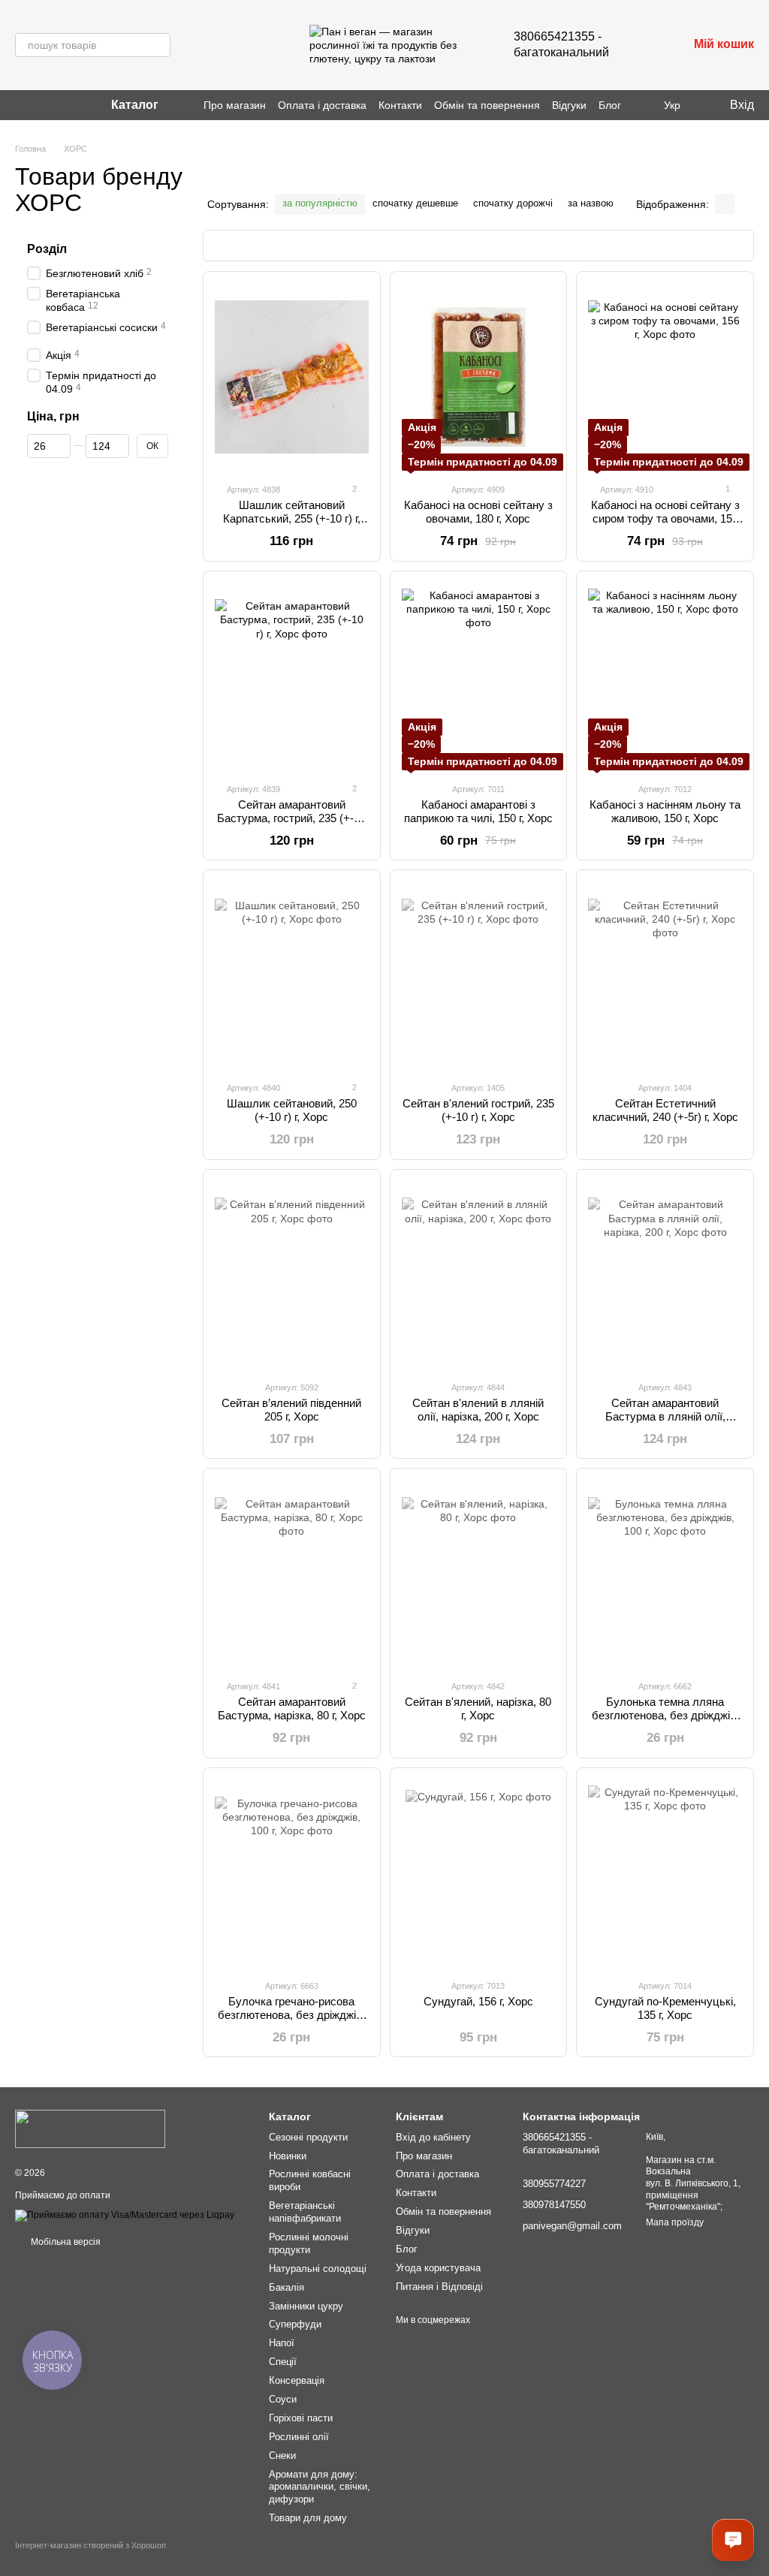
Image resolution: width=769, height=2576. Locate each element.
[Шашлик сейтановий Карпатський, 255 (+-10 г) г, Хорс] (292, 377)
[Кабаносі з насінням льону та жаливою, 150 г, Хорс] (665, 676)
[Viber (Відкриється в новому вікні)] (39, 105)
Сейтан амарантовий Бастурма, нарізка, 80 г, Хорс (292, 1708)
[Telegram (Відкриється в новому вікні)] (57, 105)
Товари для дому (308, 2518)
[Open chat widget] (733, 2540)
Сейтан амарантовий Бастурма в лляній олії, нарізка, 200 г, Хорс (665, 1416)
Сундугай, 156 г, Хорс (478, 2001)
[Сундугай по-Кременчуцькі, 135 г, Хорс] (665, 1873)
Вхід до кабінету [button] (433, 2137)
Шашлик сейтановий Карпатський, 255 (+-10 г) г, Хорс (292, 518)
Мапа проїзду (675, 2222)
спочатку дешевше (415, 203)
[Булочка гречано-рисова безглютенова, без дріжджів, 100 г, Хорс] (292, 1873)
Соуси (283, 2399)
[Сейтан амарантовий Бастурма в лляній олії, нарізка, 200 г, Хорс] (665, 1275)
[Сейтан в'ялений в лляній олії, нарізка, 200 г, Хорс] (479, 1275)
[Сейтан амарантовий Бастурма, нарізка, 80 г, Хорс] (292, 1574)
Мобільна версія (65, 2242)
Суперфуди (295, 2324)
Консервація (297, 2380)
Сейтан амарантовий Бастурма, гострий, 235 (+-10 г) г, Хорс (291, 818)
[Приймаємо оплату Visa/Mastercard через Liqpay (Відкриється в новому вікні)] (125, 2215)
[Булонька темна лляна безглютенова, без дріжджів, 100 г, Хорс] (665, 1574)
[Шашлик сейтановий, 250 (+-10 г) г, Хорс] (292, 975)
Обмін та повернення (487, 105)
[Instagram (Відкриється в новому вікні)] (21, 105)
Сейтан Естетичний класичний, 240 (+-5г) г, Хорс (665, 1110)
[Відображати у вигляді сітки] (725, 204)
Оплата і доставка (322, 105)
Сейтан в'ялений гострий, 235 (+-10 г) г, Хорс (478, 1110)
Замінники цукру (306, 2306)
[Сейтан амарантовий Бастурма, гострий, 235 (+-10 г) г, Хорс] (292, 676)
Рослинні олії (299, 2437)
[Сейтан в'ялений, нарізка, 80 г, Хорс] (479, 1574)
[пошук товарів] (158, 45)
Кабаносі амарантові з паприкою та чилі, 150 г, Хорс (478, 811)
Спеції (283, 2362)
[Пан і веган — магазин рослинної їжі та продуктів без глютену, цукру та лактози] (90, 2129)
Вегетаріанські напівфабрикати (305, 2212)
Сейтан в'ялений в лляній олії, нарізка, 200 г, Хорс (478, 1410)
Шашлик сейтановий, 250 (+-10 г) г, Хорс (292, 1110)
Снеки (282, 2455)
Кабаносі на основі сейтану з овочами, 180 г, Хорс (478, 512)
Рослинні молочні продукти (309, 2243)
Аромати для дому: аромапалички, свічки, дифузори (320, 2487)
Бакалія (286, 2287)
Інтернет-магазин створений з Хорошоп (90, 2545)
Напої (282, 2343)
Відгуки (569, 105)
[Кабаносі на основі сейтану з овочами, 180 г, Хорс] (479, 377)
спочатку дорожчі (513, 203)
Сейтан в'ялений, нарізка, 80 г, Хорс (478, 1708)
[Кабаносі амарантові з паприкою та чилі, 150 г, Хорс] (479, 676)
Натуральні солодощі (318, 2269)
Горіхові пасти (301, 2418)
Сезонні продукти (308, 2137)
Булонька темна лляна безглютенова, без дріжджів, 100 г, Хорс (665, 1715)
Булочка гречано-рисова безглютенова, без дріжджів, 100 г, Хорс (291, 2015)
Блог (610, 105)
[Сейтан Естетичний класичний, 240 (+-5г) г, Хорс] (665, 975)
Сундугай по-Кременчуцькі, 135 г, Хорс (665, 2008)
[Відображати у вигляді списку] (744, 204)
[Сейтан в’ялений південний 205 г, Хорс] (292, 1275)
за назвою (591, 203)
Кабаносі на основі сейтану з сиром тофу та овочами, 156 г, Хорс (665, 518)
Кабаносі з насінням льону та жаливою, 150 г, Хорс (665, 811)
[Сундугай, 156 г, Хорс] (479, 1873)
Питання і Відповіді (439, 2287)
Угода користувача (438, 2268)
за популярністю (320, 203)
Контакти (400, 105)
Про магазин (235, 105)
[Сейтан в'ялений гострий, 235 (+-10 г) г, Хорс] (479, 975)
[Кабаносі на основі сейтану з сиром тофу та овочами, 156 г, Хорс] (665, 377)
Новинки (288, 2156)
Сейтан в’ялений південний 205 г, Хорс (291, 1410)
